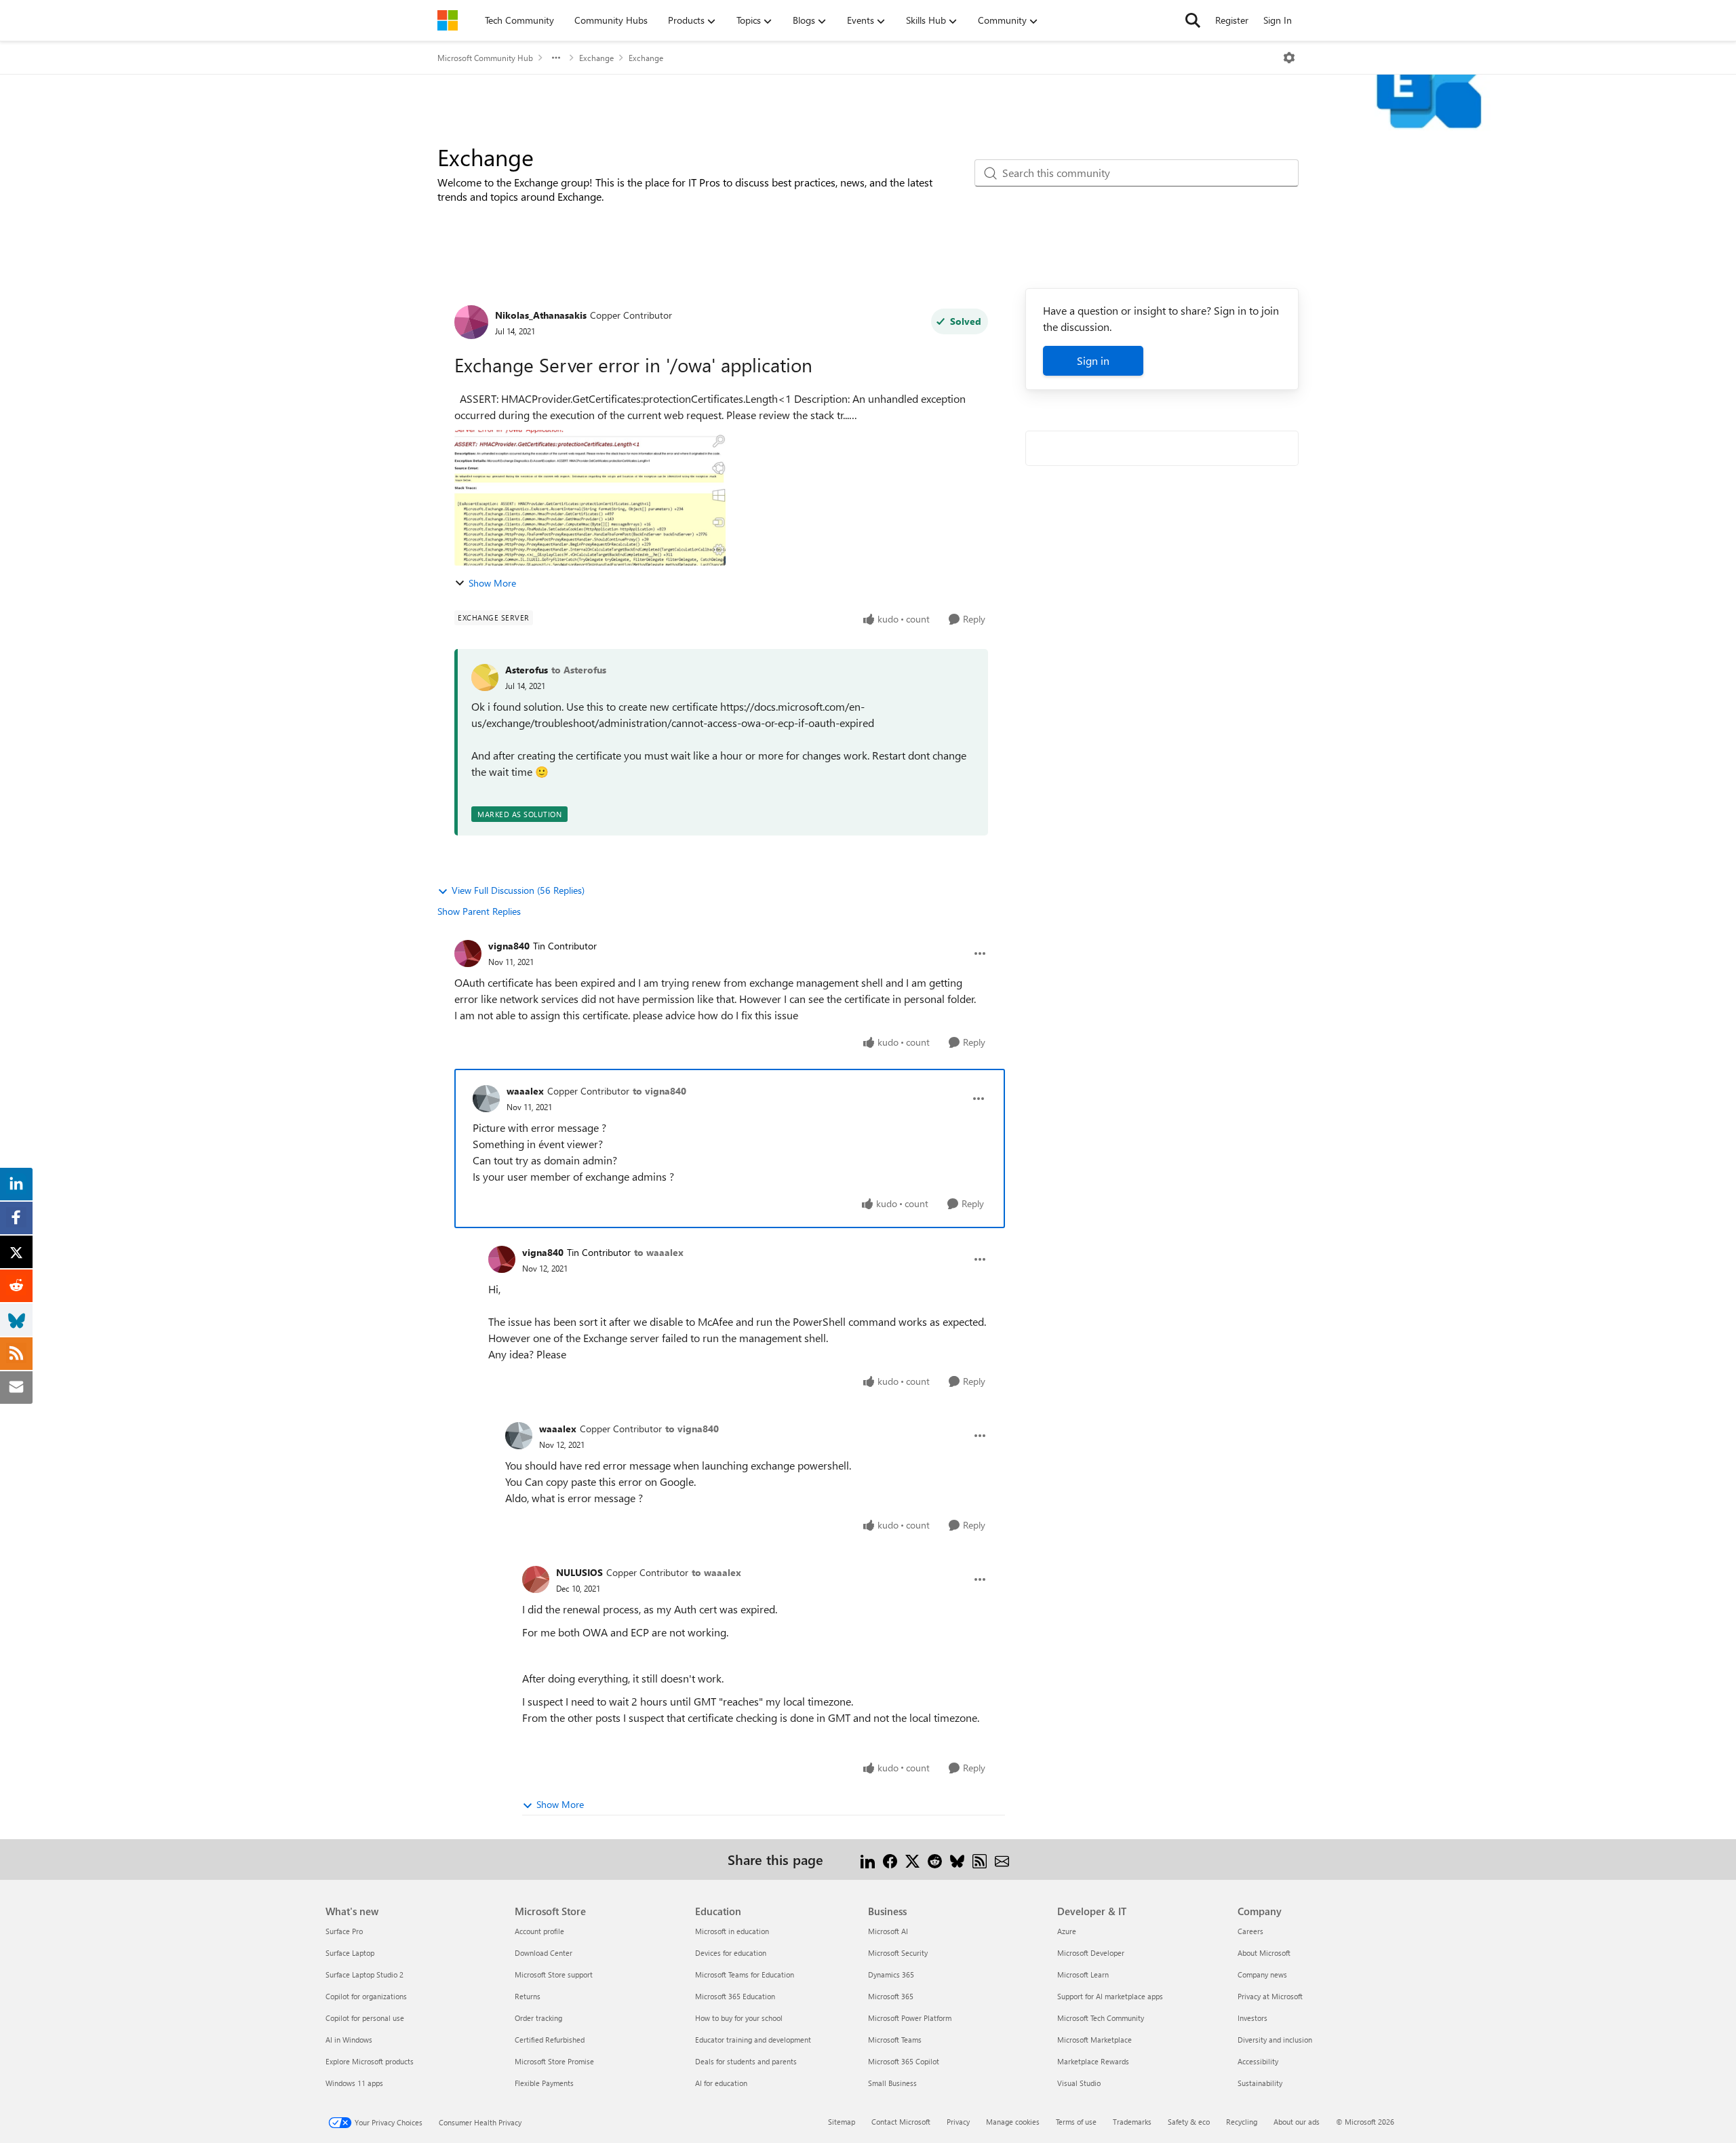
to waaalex (659, 1252)
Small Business (892, 2083)
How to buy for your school (739, 2018)
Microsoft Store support (554, 1974)
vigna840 (509, 946)
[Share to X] (912, 1859)
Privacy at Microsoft (1270, 1996)
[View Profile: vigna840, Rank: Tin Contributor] (468, 953)
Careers (1250, 1931)
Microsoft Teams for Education (745, 1974)
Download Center (544, 1953)
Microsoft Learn (1083, 1974)
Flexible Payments (544, 2083)
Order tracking (538, 2018)
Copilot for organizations (366, 1996)
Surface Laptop (350, 1953)
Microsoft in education (732, 1931)
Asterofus (527, 670)
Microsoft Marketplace (1094, 2040)
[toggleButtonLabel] (1289, 58)
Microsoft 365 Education (735, 1996)
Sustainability (1260, 2083)
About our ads (1297, 2122)
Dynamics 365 (891, 1974)
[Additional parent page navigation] (556, 58)
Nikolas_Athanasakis (541, 315)
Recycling (1242, 2122)
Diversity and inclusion (1275, 2040)
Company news (1262, 1974)
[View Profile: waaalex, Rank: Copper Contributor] (486, 1099)
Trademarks (1132, 2122)
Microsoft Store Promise (554, 2061)
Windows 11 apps (354, 2083)
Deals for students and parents (746, 2061)
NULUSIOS (579, 1572)
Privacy (958, 2122)
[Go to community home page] (448, 20)
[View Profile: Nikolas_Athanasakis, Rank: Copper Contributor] (471, 322)
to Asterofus (579, 670)
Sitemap (842, 2122)
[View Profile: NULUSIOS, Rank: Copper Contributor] (536, 1579)
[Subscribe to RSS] (980, 1859)
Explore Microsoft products (370, 2061)
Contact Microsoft (901, 2122)
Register (1232, 20)
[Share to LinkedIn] (868, 1859)
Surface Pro (344, 1931)
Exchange (596, 58)
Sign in (1093, 360)
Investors (1252, 2018)
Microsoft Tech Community (1101, 2018)
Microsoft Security (898, 1953)
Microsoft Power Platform (910, 2018)
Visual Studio (1079, 2083)
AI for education (721, 2083)
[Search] (1193, 20)
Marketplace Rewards (1093, 2061)
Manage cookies (1013, 2122)
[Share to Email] (1002, 1859)
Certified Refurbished (550, 2040)
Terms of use (1076, 2122)
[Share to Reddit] (935, 1859)
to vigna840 (659, 1091)
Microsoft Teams (895, 2040)
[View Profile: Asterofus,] (485, 677)
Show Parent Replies (479, 911)
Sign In (1278, 20)
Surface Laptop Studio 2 (364, 1974)
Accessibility (1258, 2061)
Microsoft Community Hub (485, 58)
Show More (492, 583)
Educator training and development (753, 2040)
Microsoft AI (888, 1931)
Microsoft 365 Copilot (904, 2061)
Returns (528, 1996)
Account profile (539, 1931)
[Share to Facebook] (890, 1859)
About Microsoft (1264, 1953)
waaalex (525, 1091)
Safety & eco (1189, 2122)
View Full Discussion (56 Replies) (518, 890)
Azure (1067, 1931)
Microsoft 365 (891, 1996)
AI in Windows (349, 2040)
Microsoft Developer (1091, 1953)
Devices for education (731, 1953)
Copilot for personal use (365, 2018)
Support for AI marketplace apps (1110, 1996)
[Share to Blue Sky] (957, 1859)
